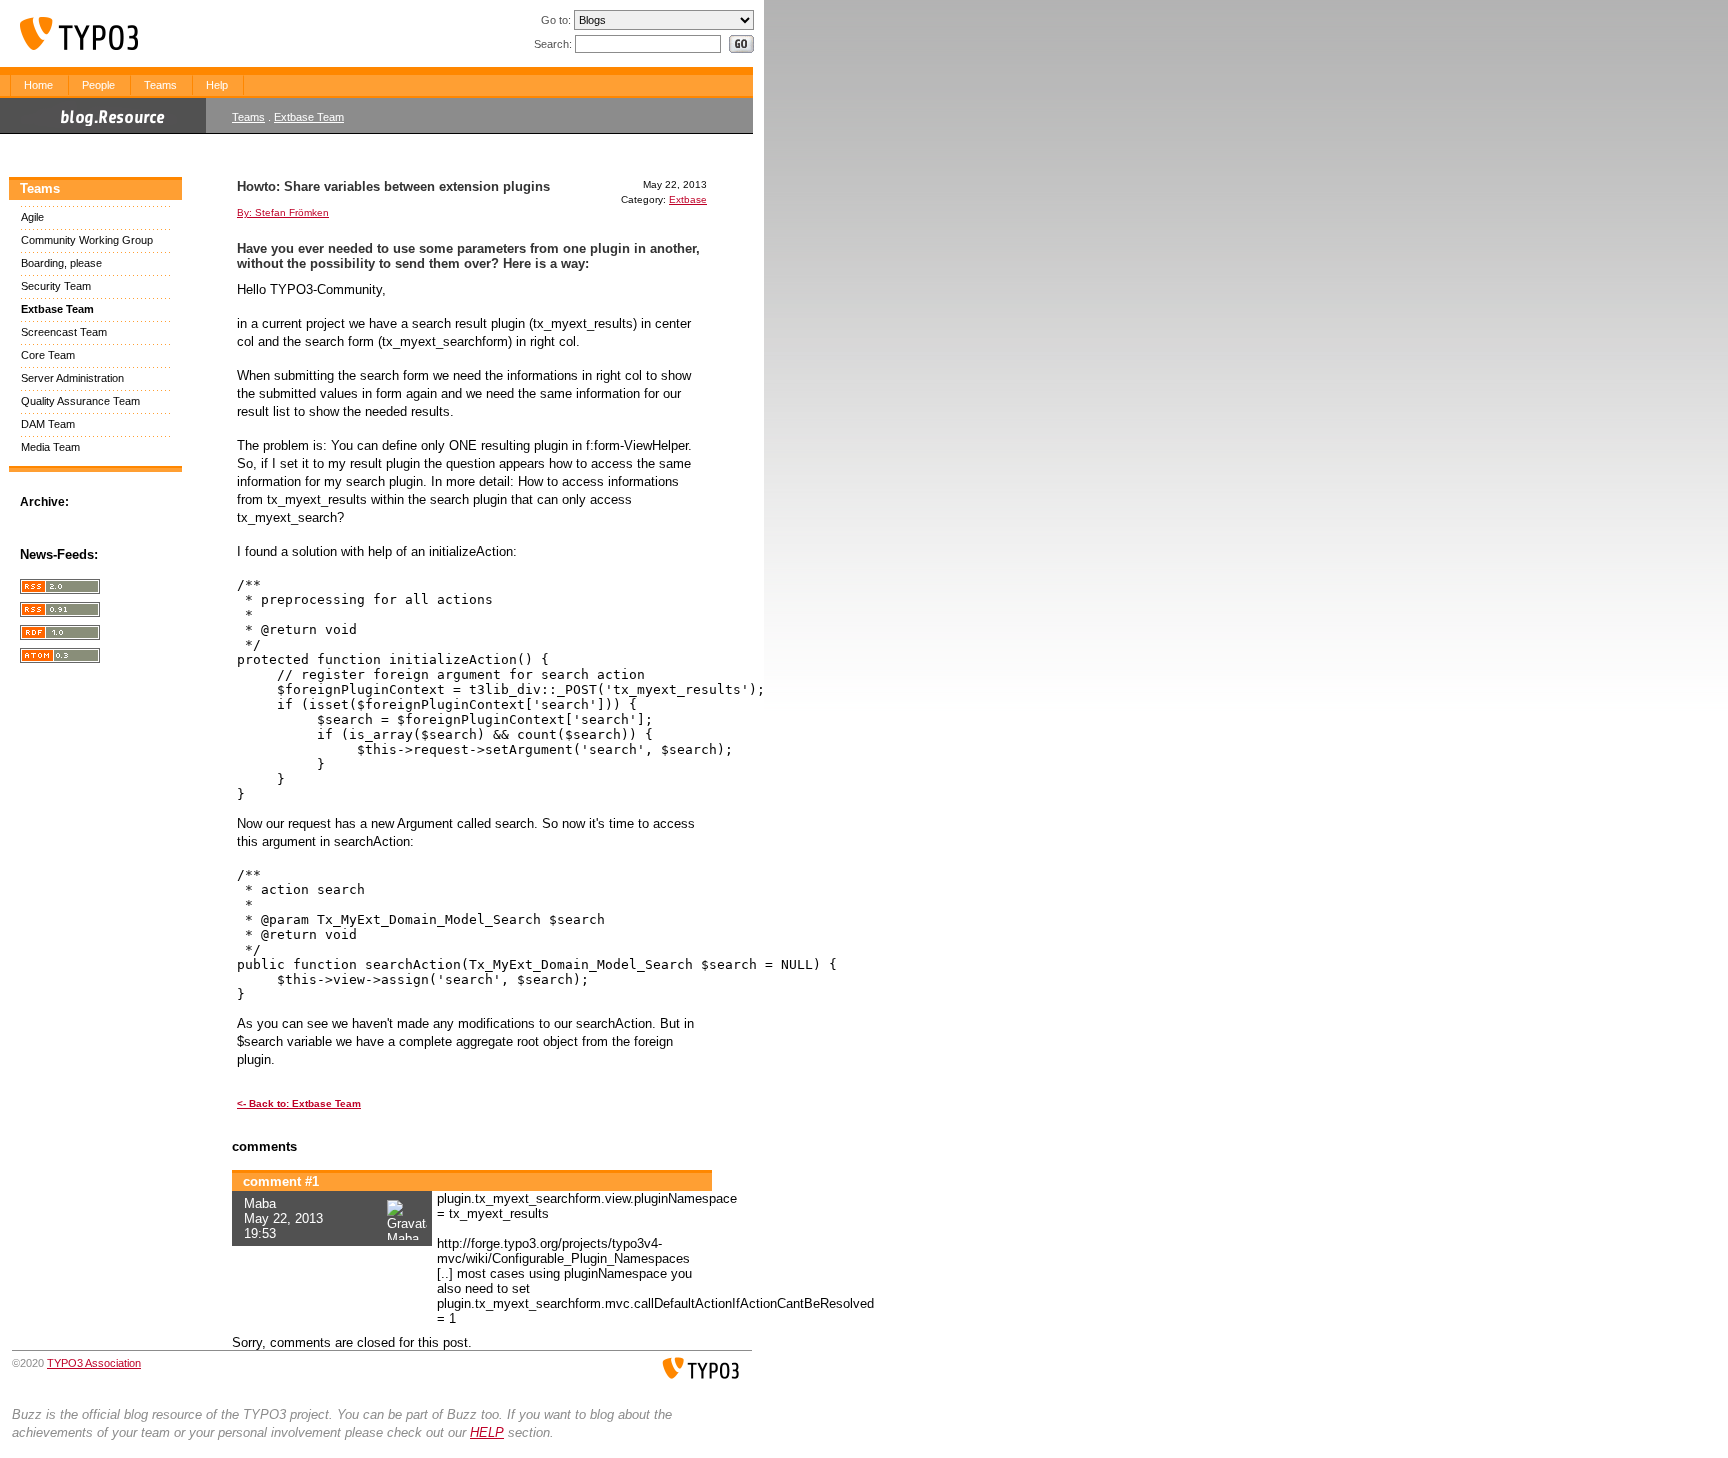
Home (38, 85)
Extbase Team (309, 117)
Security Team (56, 286)
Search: (553, 44)
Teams (160, 85)
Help (217, 85)
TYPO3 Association (94, 1363)
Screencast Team (64, 332)
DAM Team (48, 424)
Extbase (688, 199)
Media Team (50, 447)
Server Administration (72, 378)
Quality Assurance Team (80, 401)
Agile (32, 217)
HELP (487, 1432)
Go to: (556, 20)
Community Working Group (87, 240)
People (98, 85)
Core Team (48, 355)
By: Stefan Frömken (283, 212)
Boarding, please (61, 263)
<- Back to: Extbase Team (299, 1103)
